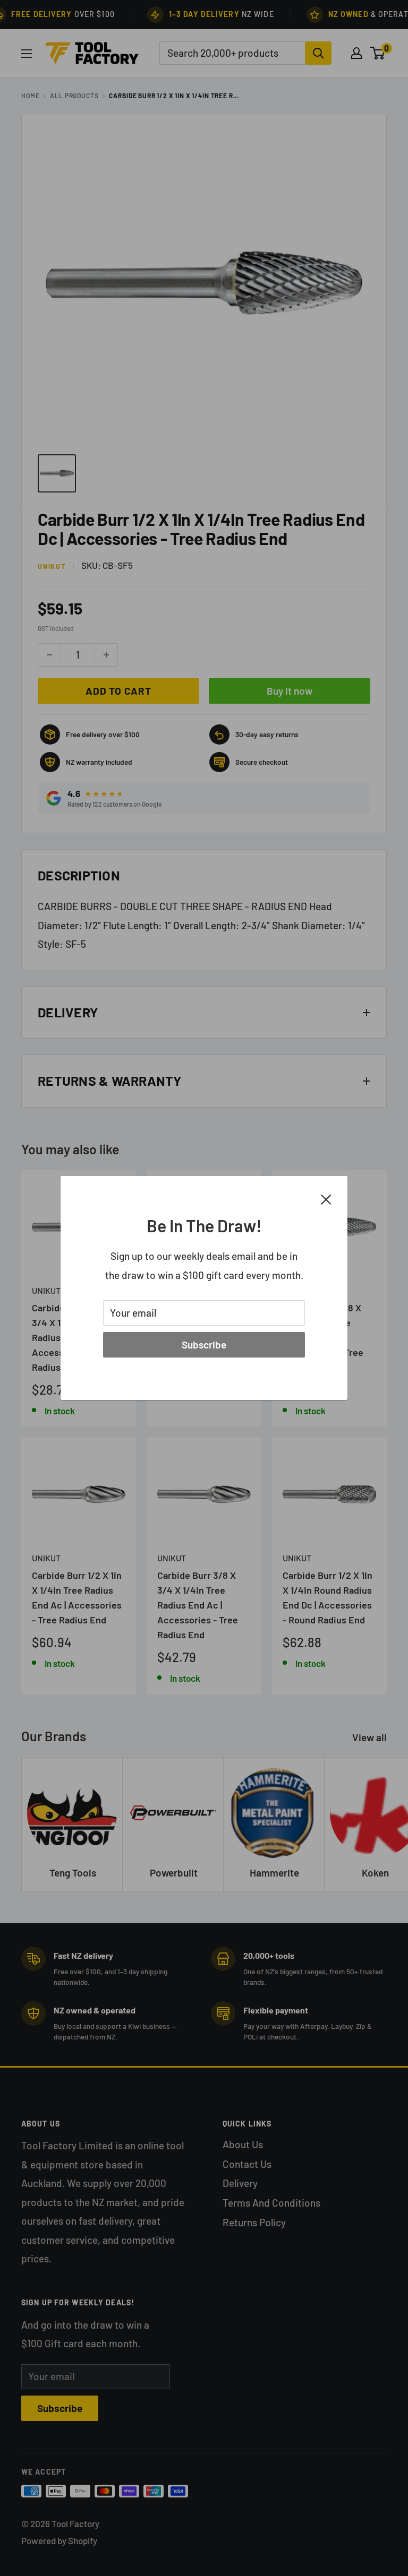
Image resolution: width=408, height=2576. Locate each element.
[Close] (326, 1198)
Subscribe (204, 1345)
